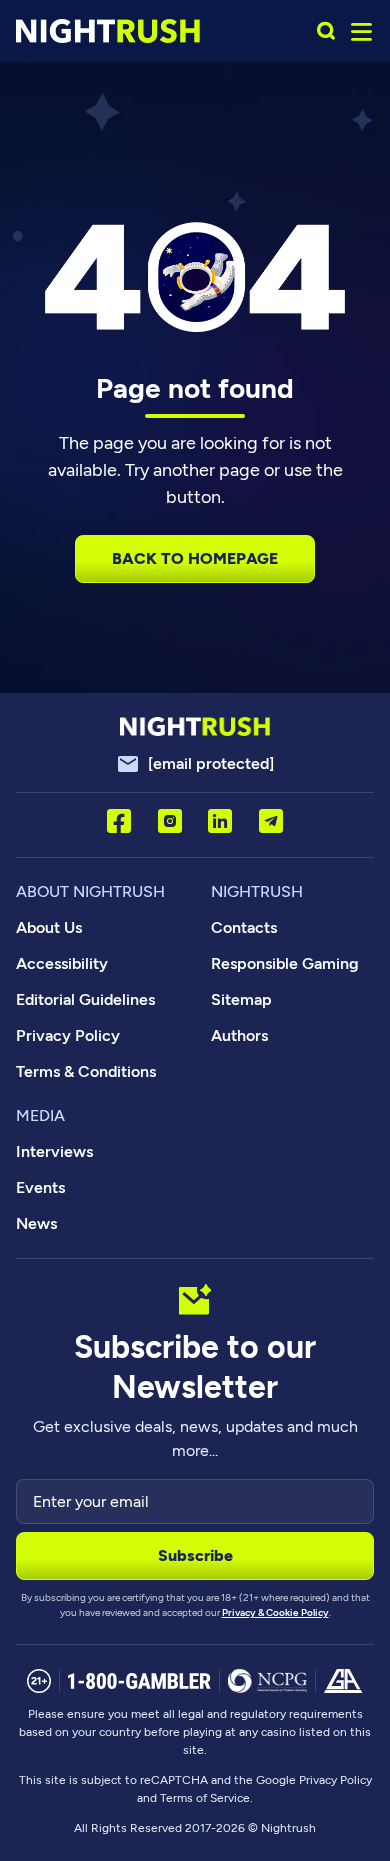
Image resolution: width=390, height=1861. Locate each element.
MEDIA (40, 1115)
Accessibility (62, 963)
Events (40, 1187)
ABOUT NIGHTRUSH (90, 891)
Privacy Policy (68, 1035)
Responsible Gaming (285, 963)
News (36, 1223)
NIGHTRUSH (257, 891)
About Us (49, 927)
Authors (239, 1035)
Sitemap (241, 999)
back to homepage (195, 558)
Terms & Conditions (86, 1071)
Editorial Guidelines (85, 999)
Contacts (244, 927)
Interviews (54, 1151)
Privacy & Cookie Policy (275, 1612)
